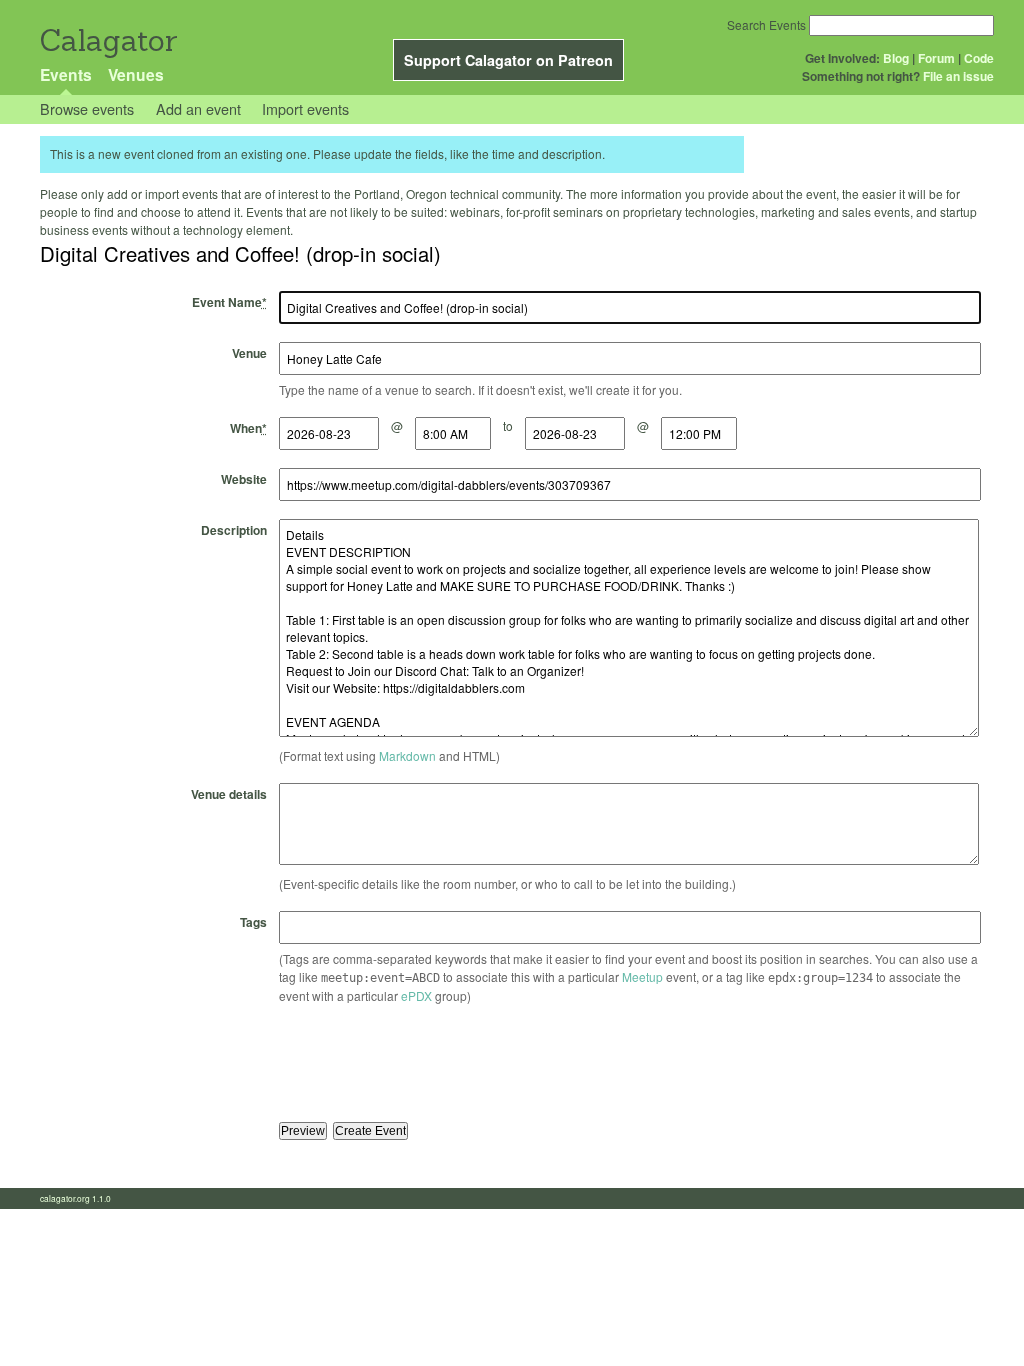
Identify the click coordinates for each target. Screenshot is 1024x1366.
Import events (305, 108)
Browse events (87, 108)
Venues (136, 74)
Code (979, 58)
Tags (253, 922)
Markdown (407, 755)
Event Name (229, 302)
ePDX (416, 995)
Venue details (229, 794)
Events (66, 74)
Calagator (107, 40)
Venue (249, 353)
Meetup (642, 976)
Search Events (766, 24)
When (248, 428)
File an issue (958, 76)
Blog (896, 58)
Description (234, 530)
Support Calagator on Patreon (508, 60)
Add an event (198, 108)
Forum (936, 58)
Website (244, 479)
